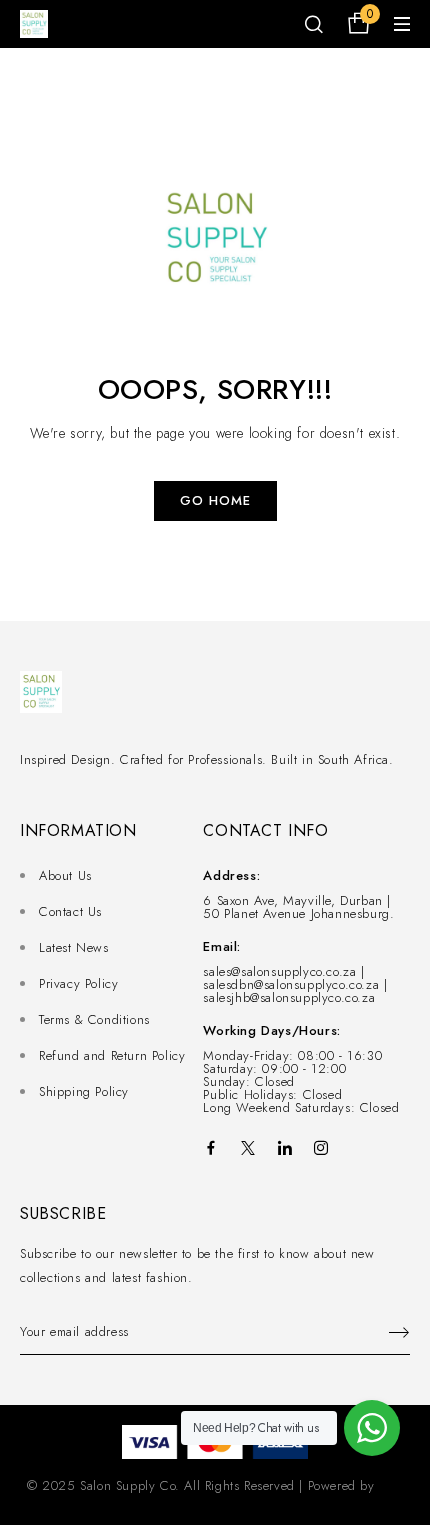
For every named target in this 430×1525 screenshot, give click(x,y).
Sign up (390, 1332)
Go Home (215, 500)
